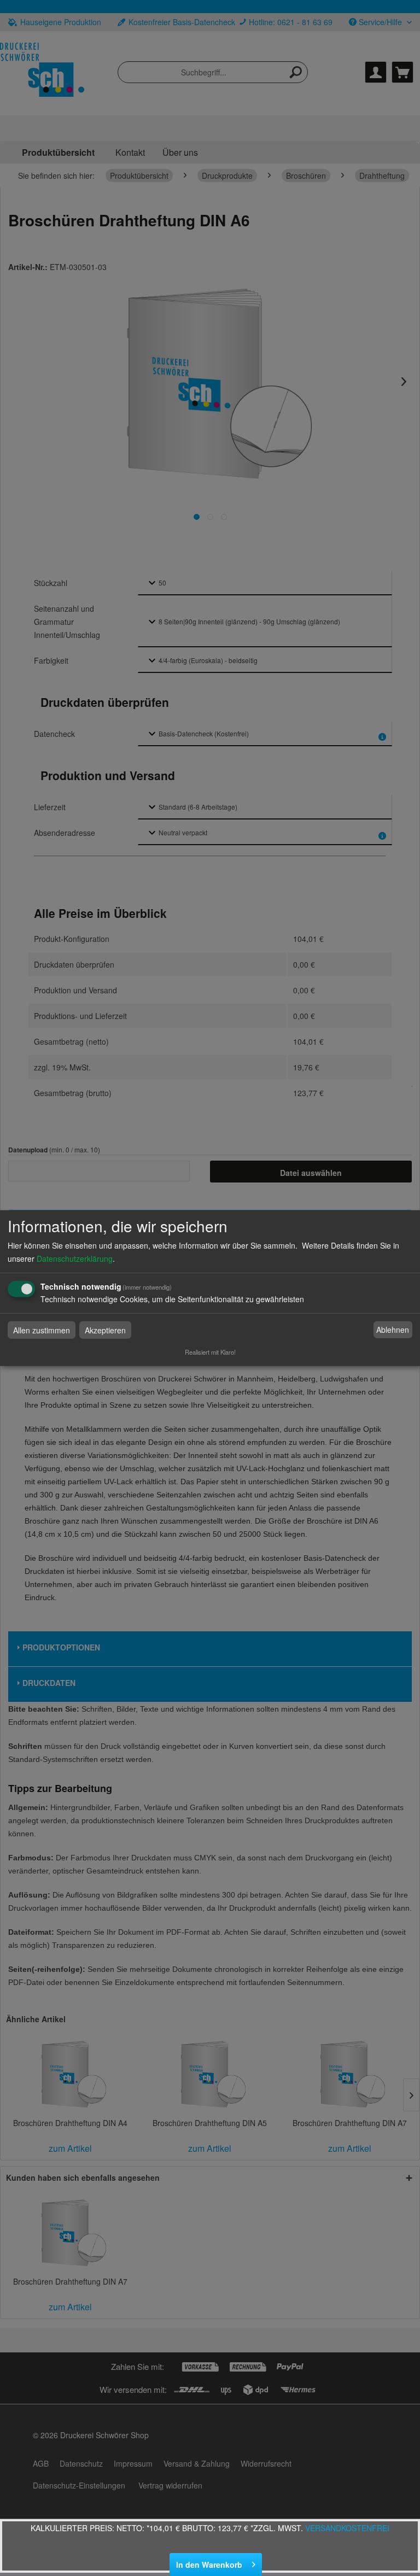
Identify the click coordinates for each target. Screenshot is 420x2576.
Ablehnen (393, 1330)
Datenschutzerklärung (75, 1258)
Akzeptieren (105, 1330)
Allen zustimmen (42, 1330)
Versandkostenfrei (347, 2528)
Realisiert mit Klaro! (210, 1351)
